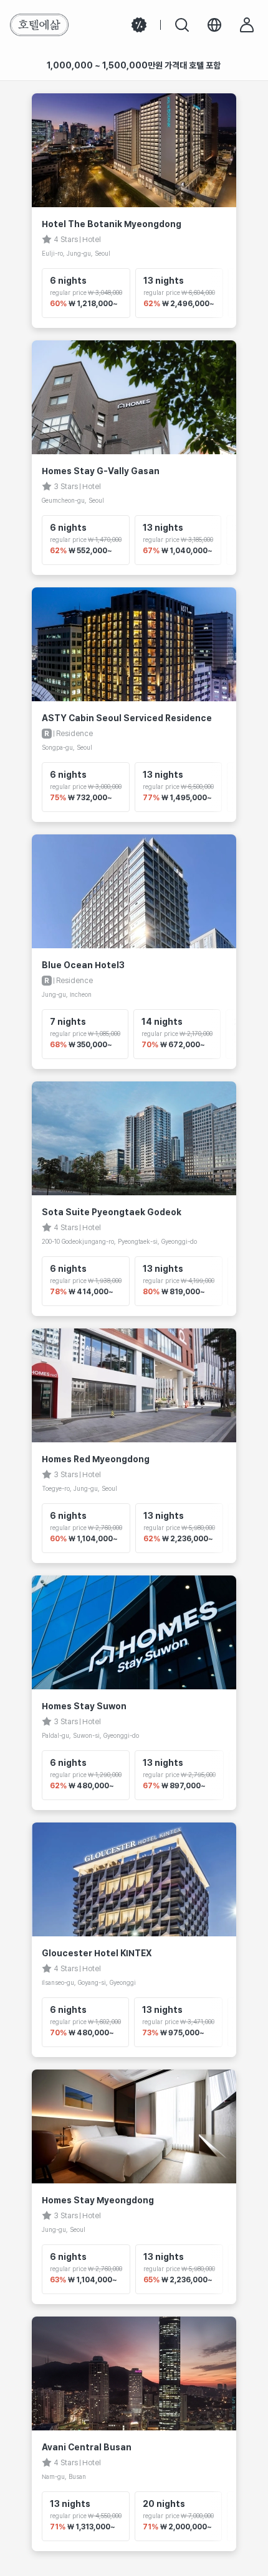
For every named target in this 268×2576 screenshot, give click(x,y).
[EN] (214, 25)
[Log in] (247, 25)
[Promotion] (139, 25)
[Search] (182, 25)
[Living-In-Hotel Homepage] (39, 25)
